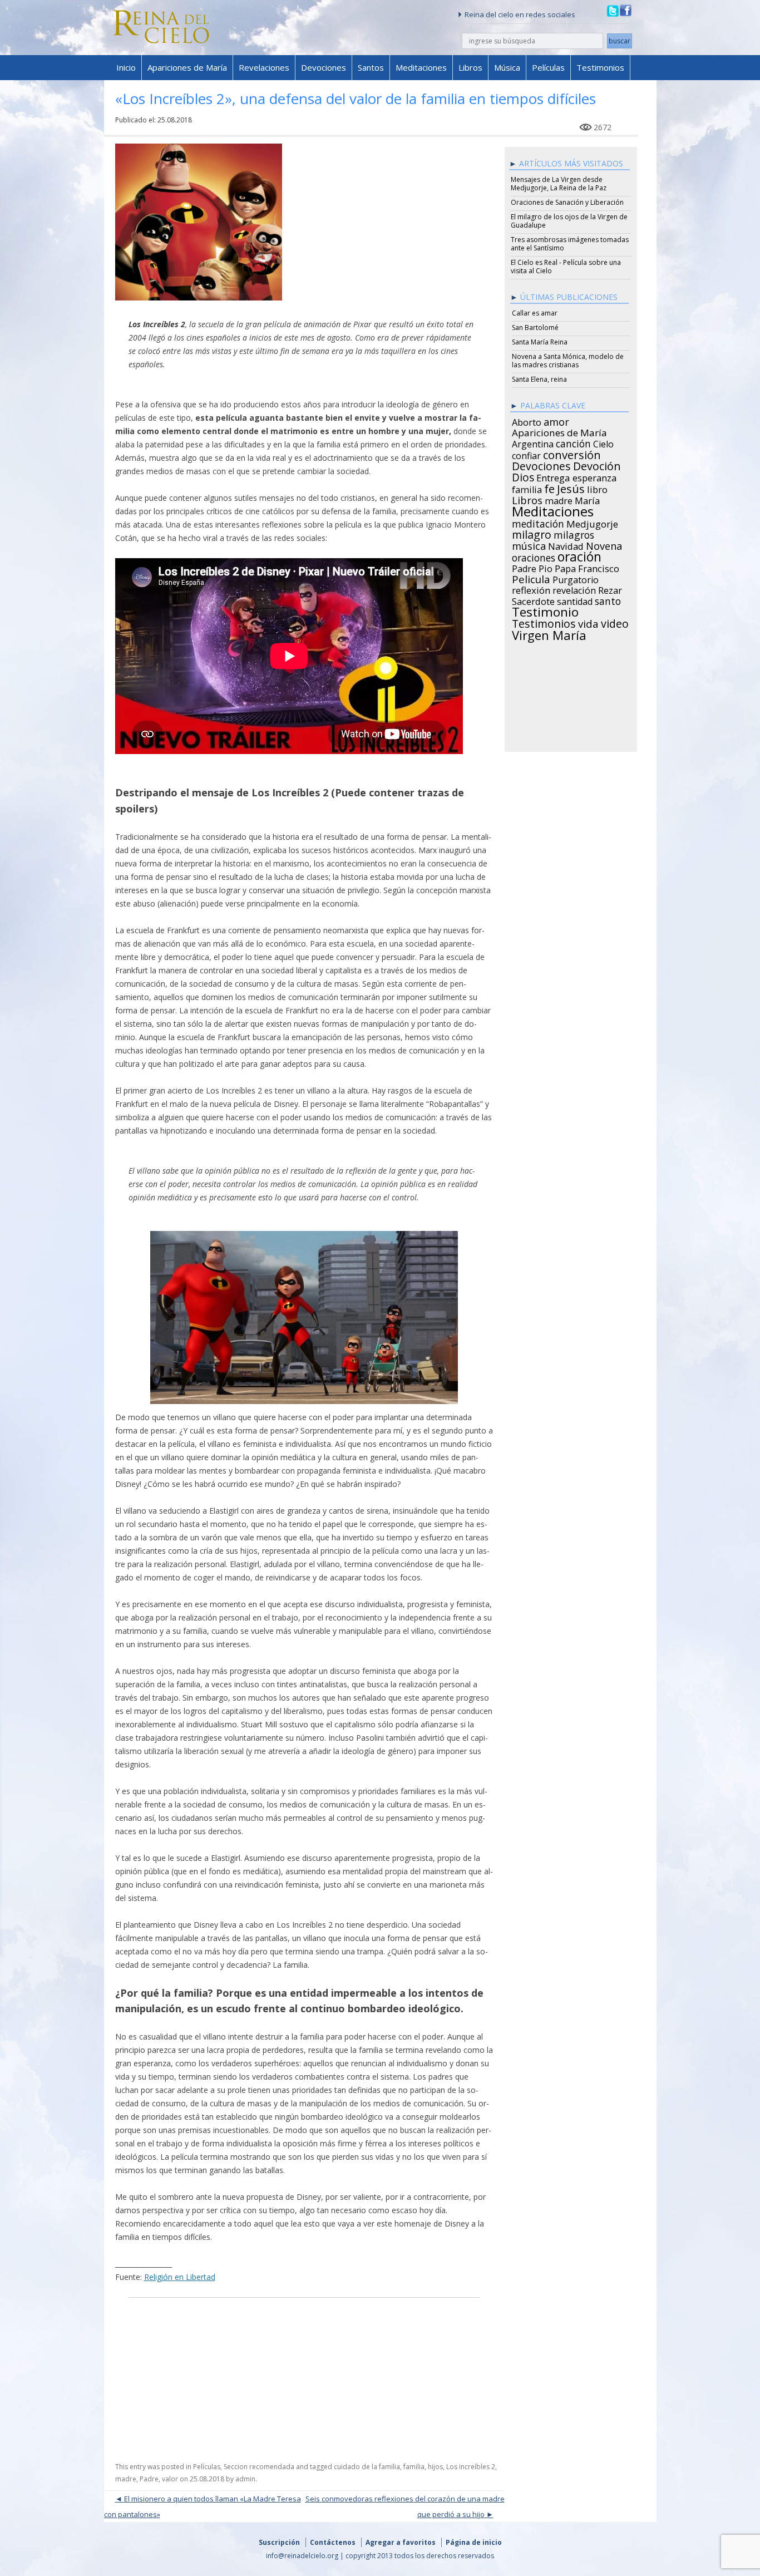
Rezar (610, 589)
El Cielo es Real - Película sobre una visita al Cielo (566, 267)
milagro (532, 533)
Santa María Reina (540, 342)
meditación (538, 522)
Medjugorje (592, 523)
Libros (470, 67)
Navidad (566, 545)
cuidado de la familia (367, 2467)
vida (588, 622)
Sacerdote (533, 600)
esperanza (594, 476)
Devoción (597, 465)
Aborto (527, 421)
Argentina (533, 442)
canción (573, 442)
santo (608, 599)
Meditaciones (421, 67)
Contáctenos (333, 2542)
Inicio (126, 67)
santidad (575, 600)
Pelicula (531, 578)
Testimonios (600, 67)
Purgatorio (576, 578)
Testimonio (545, 610)
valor (170, 2479)
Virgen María (549, 633)
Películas (548, 67)
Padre (149, 2479)
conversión (572, 453)
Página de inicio (474, 2542)
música (529, 544)
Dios (523, 476)
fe (549, 487)
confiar (526, 454)
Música (507, 67)
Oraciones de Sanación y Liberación (567, 202)
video (615, 622)
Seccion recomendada (259, 2467)
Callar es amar (535, 313)
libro (597, 488)
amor (556, 420)
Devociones (324, 67)
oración (579, 555)
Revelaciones (264, 67)
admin (245, 2479)
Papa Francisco (587, 567)
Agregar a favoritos (401, 2542)
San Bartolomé (535, 327)
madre (126, 2479)
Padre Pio (532, 567)
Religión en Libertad (180, 2277)
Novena (604, 544)
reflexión (531, 589)
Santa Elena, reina (539, 379)
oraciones (534, 556)
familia (414, 2467)
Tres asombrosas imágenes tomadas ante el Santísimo (570, 244)
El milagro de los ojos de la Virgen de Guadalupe (569, 221)
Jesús (571, 487)
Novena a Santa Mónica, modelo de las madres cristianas (568, 361)
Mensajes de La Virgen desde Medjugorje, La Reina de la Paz (559, 184)
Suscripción (279, 2542)
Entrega (553, 476)
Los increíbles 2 (471, 2467)
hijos (435, 2467)
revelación (574, 589)
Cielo (603, 442)
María (587, 499)
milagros (574, 533)
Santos (371, 67)
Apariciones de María (187, 67)
